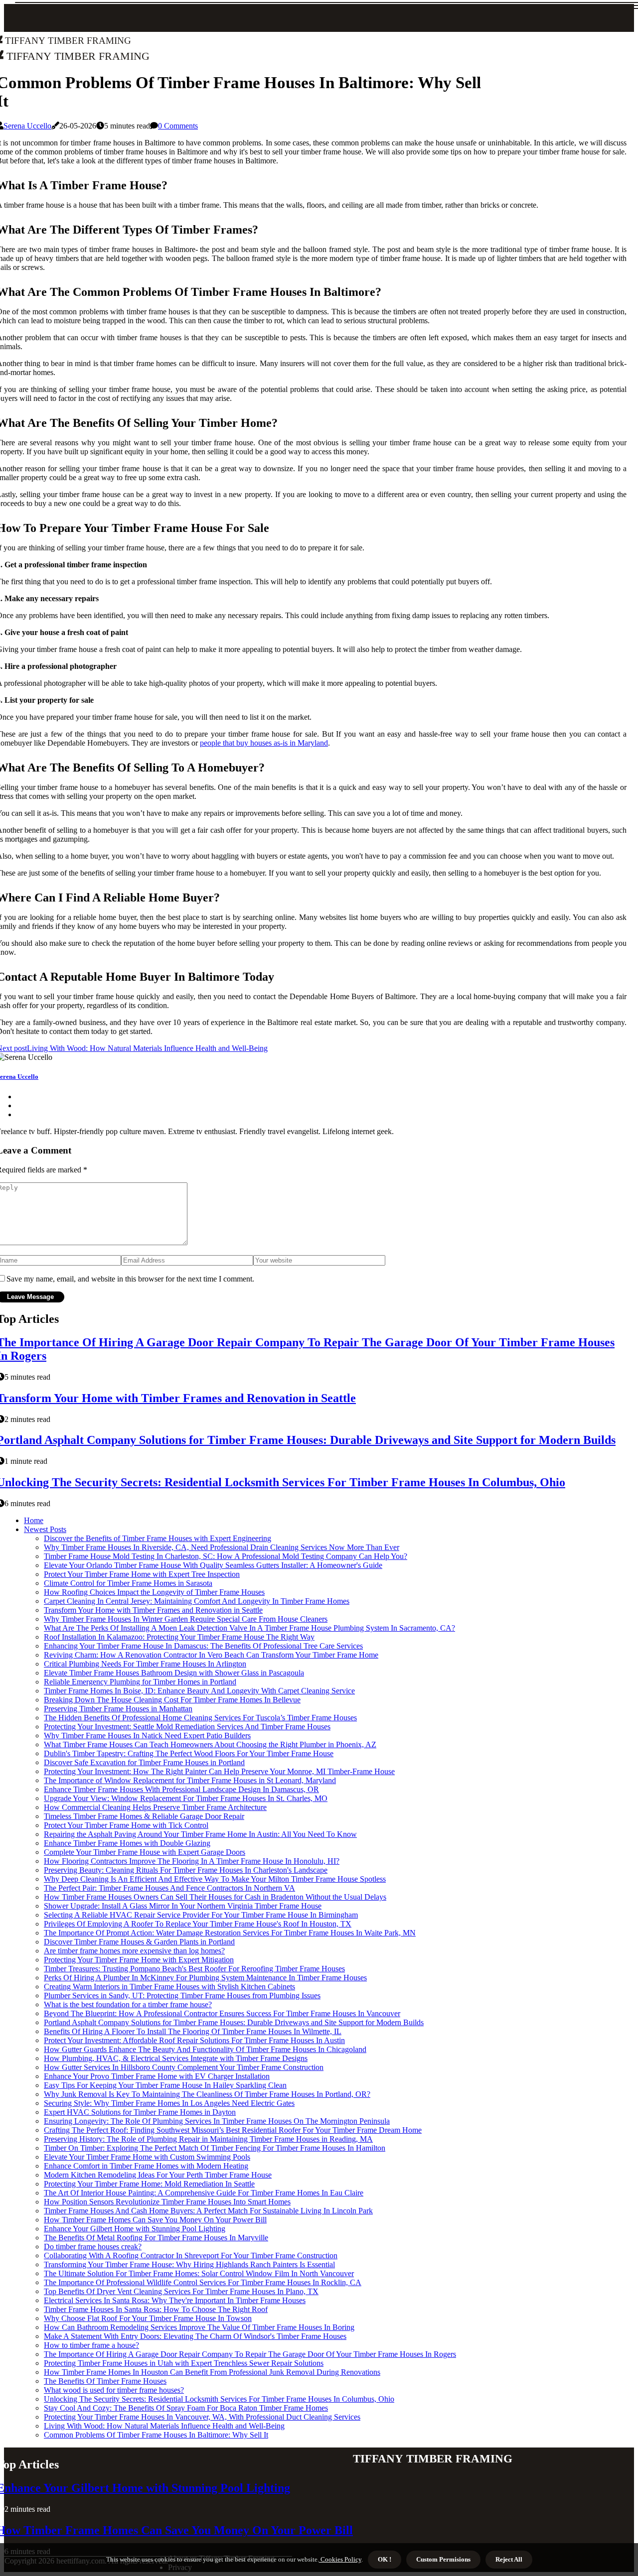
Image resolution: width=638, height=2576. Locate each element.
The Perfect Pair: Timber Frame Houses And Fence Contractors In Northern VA (169, 1888)
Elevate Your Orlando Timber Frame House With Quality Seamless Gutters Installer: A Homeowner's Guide (213, 1565)
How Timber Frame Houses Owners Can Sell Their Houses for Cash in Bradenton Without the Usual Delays (215, 1897)
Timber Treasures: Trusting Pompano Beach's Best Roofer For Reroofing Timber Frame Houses (194, 1969)
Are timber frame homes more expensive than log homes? (134, 1951)
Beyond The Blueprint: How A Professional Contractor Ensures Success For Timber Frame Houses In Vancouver (222, 2013)
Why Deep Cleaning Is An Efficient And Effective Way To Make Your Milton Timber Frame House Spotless (215, 1879)
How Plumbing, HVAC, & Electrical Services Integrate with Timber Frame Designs (176, 2058)
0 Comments (178, 126)
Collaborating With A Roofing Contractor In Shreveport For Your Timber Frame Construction (191, 2255)
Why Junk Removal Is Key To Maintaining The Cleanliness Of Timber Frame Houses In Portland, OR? (207, 2094)
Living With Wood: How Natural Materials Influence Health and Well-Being (164, 2426)
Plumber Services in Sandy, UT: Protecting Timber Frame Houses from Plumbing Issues (182, 1996)
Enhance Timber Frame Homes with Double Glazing (127, 1843)
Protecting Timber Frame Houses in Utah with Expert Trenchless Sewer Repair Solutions (184, 2363)
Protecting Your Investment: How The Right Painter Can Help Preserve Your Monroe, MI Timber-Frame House (219, 1771)
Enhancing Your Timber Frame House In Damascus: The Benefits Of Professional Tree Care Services (203, 1646)
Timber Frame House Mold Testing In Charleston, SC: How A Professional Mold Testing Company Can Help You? (226, 1556)
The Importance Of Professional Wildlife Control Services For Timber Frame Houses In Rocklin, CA (203, 2282)
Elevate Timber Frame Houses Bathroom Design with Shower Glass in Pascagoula (174, 1673)
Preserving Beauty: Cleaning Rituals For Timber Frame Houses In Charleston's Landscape (186, 1870)
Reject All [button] (509, 2559)
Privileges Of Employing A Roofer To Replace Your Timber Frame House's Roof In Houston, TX (198, 1924)
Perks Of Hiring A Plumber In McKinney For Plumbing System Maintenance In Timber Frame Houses (205, 1978)
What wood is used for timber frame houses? (114, 2390)
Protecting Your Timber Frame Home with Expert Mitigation (139, 1960)
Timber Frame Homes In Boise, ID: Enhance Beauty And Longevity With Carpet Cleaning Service (199, 1691)
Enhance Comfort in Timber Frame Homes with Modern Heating (146, 2166)
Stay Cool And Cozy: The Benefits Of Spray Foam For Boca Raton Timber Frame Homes (186, 2408)
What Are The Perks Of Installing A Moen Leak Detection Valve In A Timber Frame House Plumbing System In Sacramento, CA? (249, 1628)
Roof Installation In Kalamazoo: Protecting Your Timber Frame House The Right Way (179, 1637)
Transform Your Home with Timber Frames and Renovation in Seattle (153, 1610)
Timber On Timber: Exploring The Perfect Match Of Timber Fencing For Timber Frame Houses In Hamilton (215, 2148)
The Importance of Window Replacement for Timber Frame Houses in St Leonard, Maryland (190, 1780)
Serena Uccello (27, 126)
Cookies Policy (340, 2559)
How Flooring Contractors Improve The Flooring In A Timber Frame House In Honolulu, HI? (192, 1861)
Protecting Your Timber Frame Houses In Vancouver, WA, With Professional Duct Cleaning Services (202, 2417)
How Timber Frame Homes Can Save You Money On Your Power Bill (155, 2220)
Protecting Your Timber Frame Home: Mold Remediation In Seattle (149, 2184)
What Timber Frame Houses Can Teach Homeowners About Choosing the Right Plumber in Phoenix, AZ (210, 1744)
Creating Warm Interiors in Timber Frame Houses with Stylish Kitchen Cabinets (169, 1987)
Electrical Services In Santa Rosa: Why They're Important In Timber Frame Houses (175, 2300)
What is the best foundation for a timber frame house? (128, 2004)
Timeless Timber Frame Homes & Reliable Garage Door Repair (144, 1816)
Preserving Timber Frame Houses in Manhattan (118, 1709)
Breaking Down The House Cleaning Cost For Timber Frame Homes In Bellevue (172, 1700)
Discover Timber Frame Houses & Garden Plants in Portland (139, 1942)
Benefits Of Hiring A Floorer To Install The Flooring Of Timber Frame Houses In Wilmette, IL (193, 2031)
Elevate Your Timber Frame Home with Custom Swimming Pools (147, 2157)
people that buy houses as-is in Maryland (264, 743)
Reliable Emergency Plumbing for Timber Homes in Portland (140, 1682)
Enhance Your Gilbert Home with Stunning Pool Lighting (135, 2229)
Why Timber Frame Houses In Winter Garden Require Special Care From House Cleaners (186, 1619)
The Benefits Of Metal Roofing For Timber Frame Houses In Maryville (156, 2238)
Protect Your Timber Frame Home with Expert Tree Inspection (142, 1574)
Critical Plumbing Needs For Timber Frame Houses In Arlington (145, 1664)
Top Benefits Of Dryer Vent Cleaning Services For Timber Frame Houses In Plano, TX (181, 2291)
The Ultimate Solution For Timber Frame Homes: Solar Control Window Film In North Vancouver (199, 2273)
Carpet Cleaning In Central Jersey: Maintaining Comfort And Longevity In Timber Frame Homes (197, 1601)
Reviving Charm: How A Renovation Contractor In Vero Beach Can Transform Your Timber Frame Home (211, 1655)
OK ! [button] (385, 2559)
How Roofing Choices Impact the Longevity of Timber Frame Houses (154, 1592)
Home (34, 1520)
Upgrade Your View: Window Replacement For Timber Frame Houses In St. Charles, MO (186, 1798)
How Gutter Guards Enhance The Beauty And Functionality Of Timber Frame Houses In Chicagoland (205, 2049)
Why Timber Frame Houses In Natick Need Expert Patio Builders (147, 1736)
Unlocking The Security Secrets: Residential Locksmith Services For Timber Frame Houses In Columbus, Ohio (219, 2399)
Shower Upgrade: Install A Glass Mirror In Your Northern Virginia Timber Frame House (183, 1906)
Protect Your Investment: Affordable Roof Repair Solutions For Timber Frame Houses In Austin (194, 2040)
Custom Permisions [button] (443, 2559)
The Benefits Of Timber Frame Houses (105, 2381)
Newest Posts (45, 1529)
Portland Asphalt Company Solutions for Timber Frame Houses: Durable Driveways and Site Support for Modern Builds (234, 2022)
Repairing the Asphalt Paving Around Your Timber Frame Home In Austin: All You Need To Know (200, 1834)
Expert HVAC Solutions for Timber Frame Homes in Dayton (140, 2112)
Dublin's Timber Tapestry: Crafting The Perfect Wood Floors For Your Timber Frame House (189, 1753)
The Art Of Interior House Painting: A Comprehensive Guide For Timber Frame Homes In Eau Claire (204, 2193)
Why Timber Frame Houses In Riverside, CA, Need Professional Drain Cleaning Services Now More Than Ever (222, 1547)
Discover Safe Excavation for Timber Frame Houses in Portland (144, 1762)
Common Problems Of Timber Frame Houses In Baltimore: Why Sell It (156, 2435)
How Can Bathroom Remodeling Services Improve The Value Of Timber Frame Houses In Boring (199, 2327)
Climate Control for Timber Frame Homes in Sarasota (128, 1583)
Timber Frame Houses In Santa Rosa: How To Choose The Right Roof (156, 2309)
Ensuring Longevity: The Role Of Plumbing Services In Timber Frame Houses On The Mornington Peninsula (217, 2121)
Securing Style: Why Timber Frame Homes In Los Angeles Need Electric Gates (169, 2103)
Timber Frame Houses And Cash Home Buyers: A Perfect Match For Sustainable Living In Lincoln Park (208, 2211)
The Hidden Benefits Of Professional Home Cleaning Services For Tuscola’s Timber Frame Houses (200, 1718)
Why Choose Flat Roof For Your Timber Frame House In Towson (148, 2318)
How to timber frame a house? (91, 2345)
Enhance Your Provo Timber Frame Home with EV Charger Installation (157, 2076)
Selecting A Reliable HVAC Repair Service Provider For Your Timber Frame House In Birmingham (201, 1915)
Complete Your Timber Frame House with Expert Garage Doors (145, 1852)
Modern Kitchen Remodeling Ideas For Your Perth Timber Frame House (158, 2175)
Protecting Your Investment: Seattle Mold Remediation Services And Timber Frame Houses (187, 1727)
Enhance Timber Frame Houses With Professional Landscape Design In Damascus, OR (181, 1789)
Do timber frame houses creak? (93, 2247)
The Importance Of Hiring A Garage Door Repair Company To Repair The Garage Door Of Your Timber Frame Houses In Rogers (250, 2354)
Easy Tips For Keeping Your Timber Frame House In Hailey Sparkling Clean (165, 2085)
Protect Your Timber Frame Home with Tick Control (126, 1825)
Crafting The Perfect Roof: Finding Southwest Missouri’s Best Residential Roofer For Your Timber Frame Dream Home (233, 2130)
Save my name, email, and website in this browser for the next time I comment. (130, 1279)
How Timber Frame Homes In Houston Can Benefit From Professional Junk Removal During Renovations (212, 2372)
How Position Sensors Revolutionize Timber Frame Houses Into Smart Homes (167, 2202)
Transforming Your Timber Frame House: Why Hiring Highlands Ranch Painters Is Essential (189, 2264)
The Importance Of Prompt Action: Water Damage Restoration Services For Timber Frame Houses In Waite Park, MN (230, 1933)
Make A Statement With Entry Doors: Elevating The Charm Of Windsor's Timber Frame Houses (195, 2336)
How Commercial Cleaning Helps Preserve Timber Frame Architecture (155, 1807)
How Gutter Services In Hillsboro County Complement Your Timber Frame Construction (184, 2067)
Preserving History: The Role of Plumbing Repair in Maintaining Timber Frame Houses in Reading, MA (208, 2139)
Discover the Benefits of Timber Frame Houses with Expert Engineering (158, 1538)
